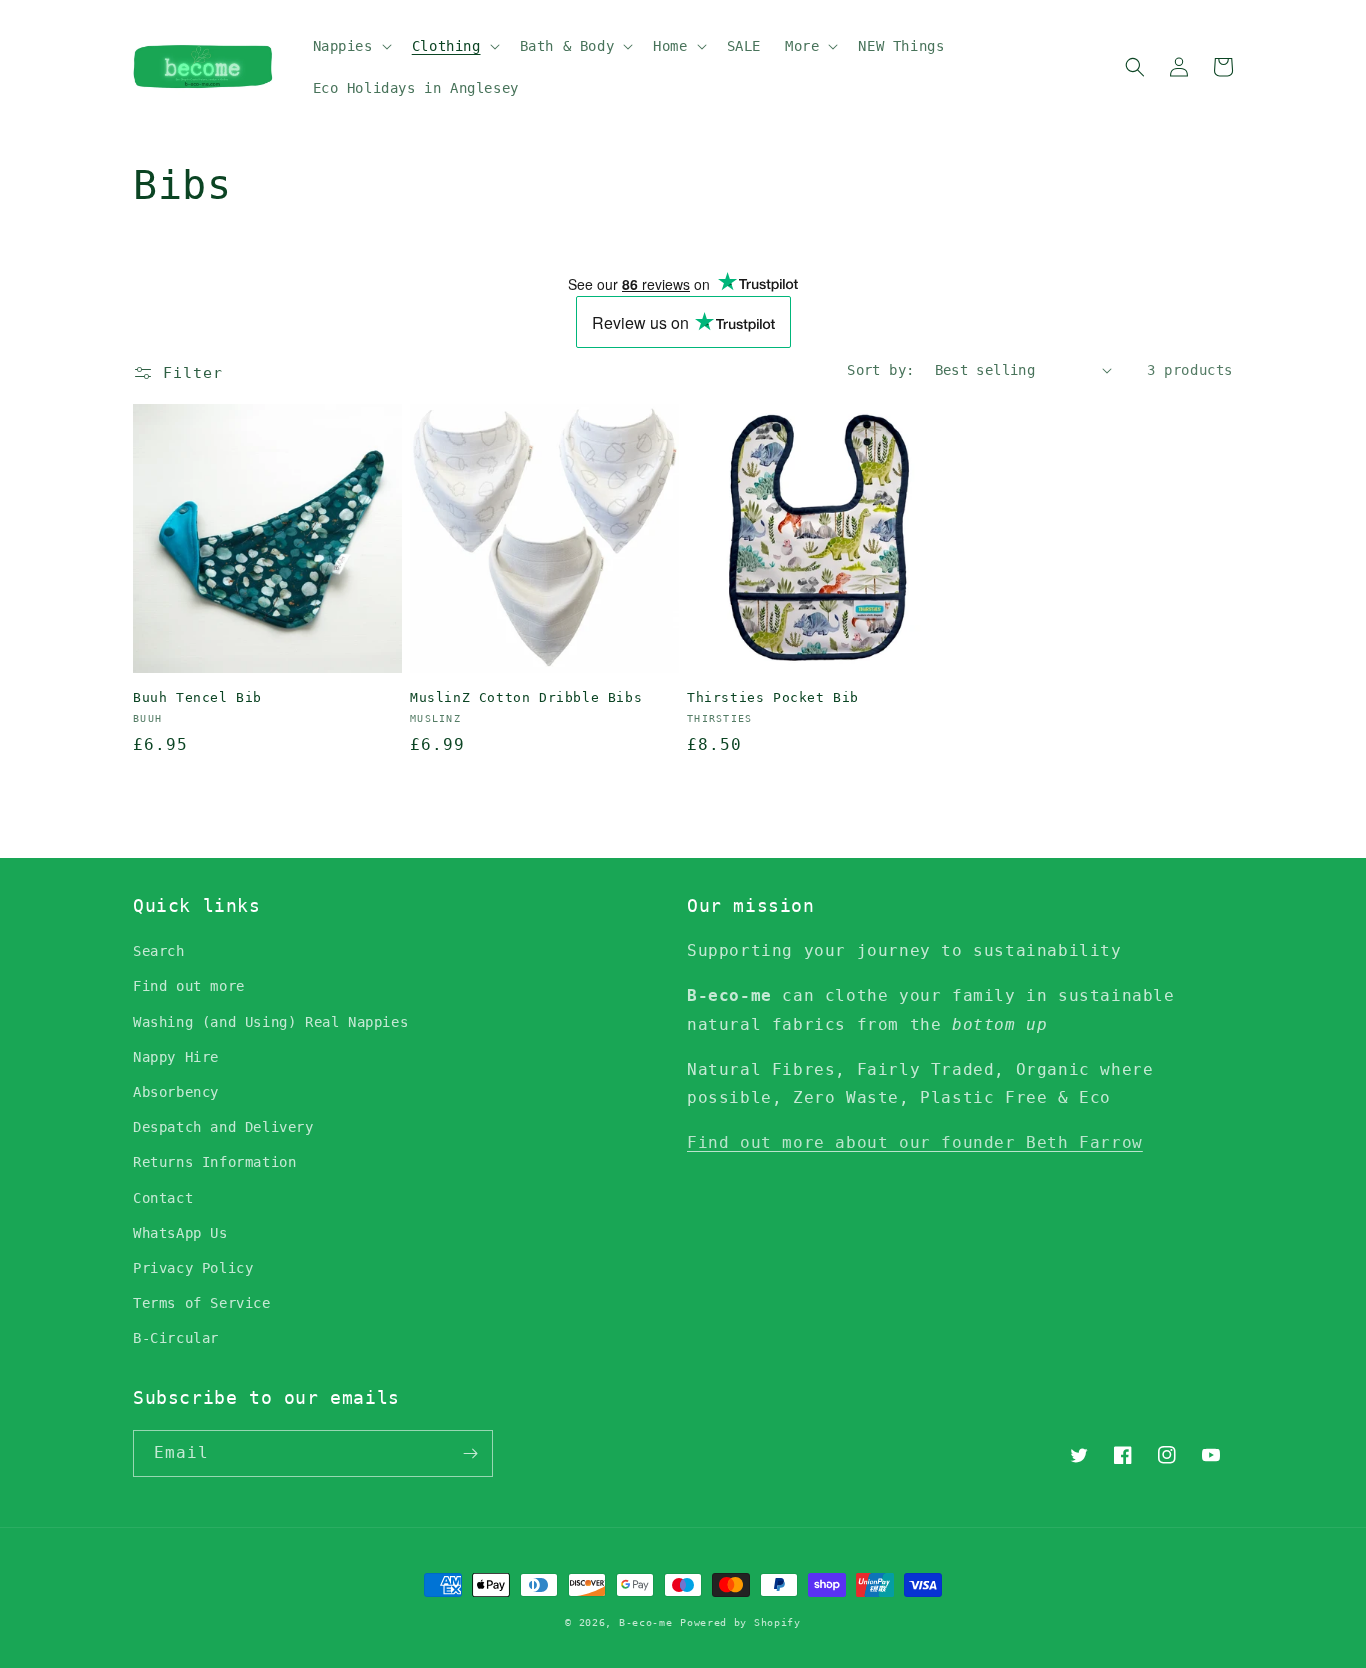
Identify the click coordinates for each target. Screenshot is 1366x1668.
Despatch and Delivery (223, 1127)
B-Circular (176, 1338)
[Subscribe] (470, 1453)
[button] (350, 46)
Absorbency (176, 1092)
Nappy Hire (176, 1057)
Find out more (189, 986)
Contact (163, 1198)
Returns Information (214, 1162)
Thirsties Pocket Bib (773, 697)
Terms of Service (202, 1303)
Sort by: (880, 370)
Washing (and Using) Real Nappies (270, 1022)
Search (159, 951)
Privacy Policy (193, 1268)
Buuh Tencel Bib (197, 697)
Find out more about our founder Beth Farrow (915, 1142)
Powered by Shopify (740, 1622)
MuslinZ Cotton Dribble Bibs (526, 697)
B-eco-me (646, 1622)
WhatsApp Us (180, 1233)
